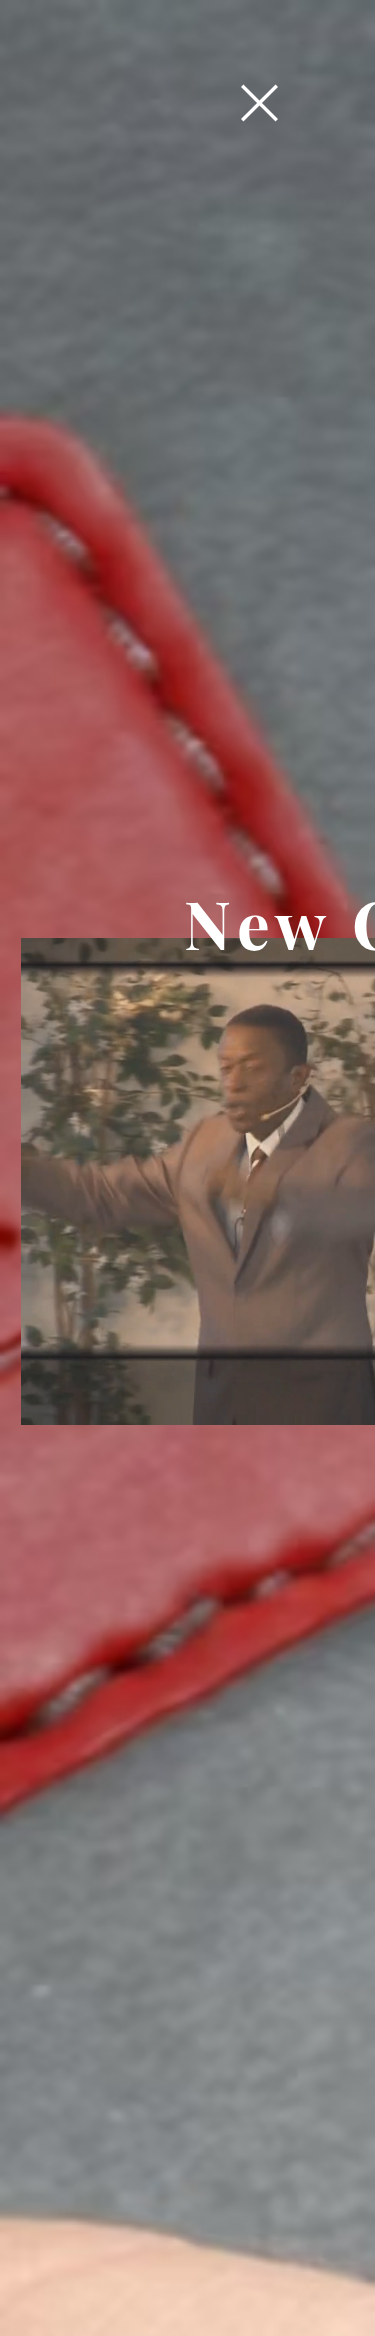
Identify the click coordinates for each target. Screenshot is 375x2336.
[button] (259, 103)
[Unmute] (81, 1398)
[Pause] (47, 1398)
